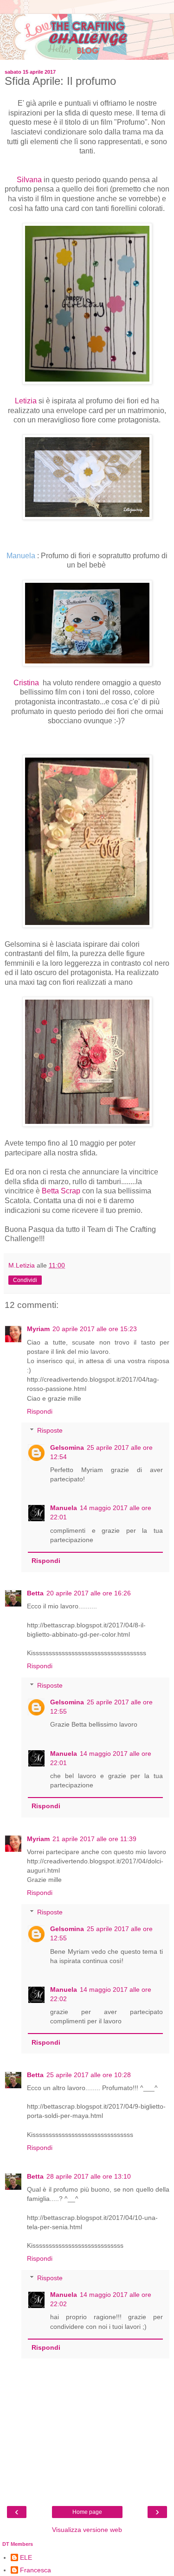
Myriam (38, 1329)
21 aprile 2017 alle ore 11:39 (94, 1839)
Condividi (25, 1280)
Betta (35, 1593)
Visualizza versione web (87, 2530)
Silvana (30, 180)
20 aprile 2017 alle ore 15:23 (95, 1329)
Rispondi (40, 1411)
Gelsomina (67, 1447)
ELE (26, 2557)
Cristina (27, 683)
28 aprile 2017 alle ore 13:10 (89, 2176)
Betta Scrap (61, 1191)
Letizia (27, 401)
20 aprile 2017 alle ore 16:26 (89, 1593)
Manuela (64, 1508)
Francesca (35, 2570)
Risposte (50, 1430)
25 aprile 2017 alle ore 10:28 (89, 2075)
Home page (87, 2512)
